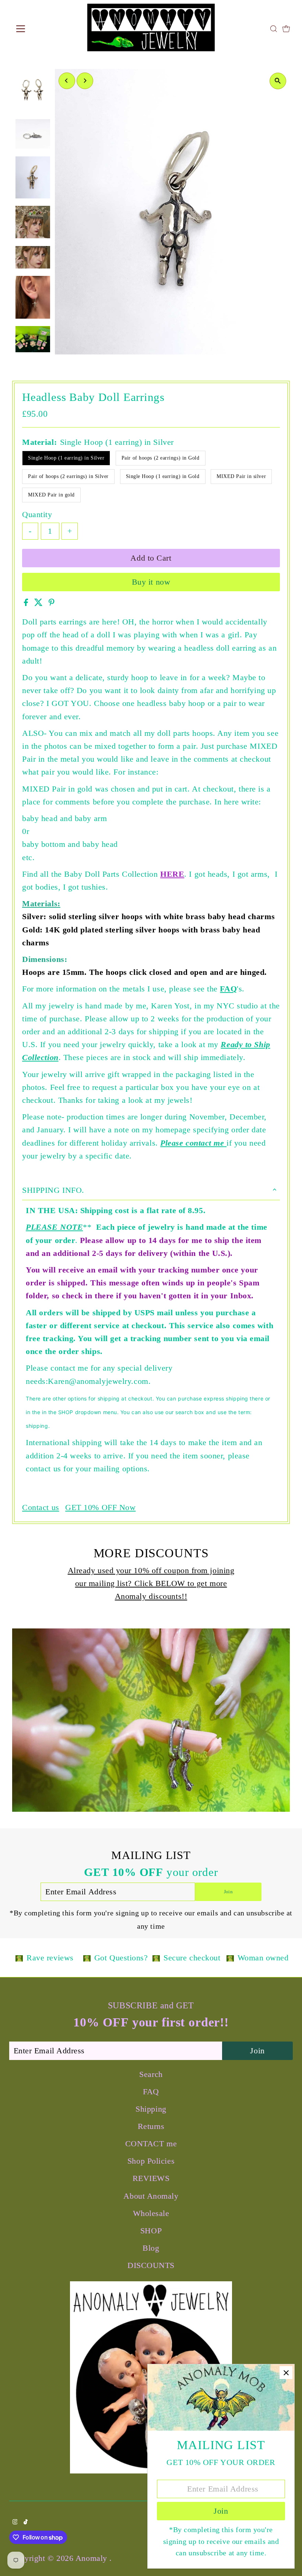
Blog (151, 2248)
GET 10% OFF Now (100, 1507)
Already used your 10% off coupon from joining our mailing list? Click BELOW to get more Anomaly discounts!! (151, 1583)
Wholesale (151, 2213)
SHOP (151, 2231)
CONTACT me (151, 2144)
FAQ (228, 989)
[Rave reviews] (19, 1957)
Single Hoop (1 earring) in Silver (66, 458)
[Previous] (67, 81)
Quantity (37, 514)
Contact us (41, 1507)
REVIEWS (151, 2178)
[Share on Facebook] (27, 603)
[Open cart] (286, 29)
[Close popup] (286, 2373)
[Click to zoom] (278, 81)
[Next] (85, 81)
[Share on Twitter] (40, 603)
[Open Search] (274, 29)
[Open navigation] (45, 29)
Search (151, 2074)
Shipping (151, 2109)
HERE (172, 874)
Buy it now (151, 582)
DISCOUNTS (151, 2265)
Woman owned (263, 1958)
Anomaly (92, 2558)
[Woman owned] (230, 1957)
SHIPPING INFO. (53, 1190)
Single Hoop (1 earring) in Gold (163, 476)
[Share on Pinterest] (52, 603)
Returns (151, 2126)
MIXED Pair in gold (51, 495)
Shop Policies (151, 2161)
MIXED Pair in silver (241, 476)
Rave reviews (50, 1958)
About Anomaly (151, 2196)
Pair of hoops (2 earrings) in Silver (68, 476)
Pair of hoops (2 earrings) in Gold (161, 458)
